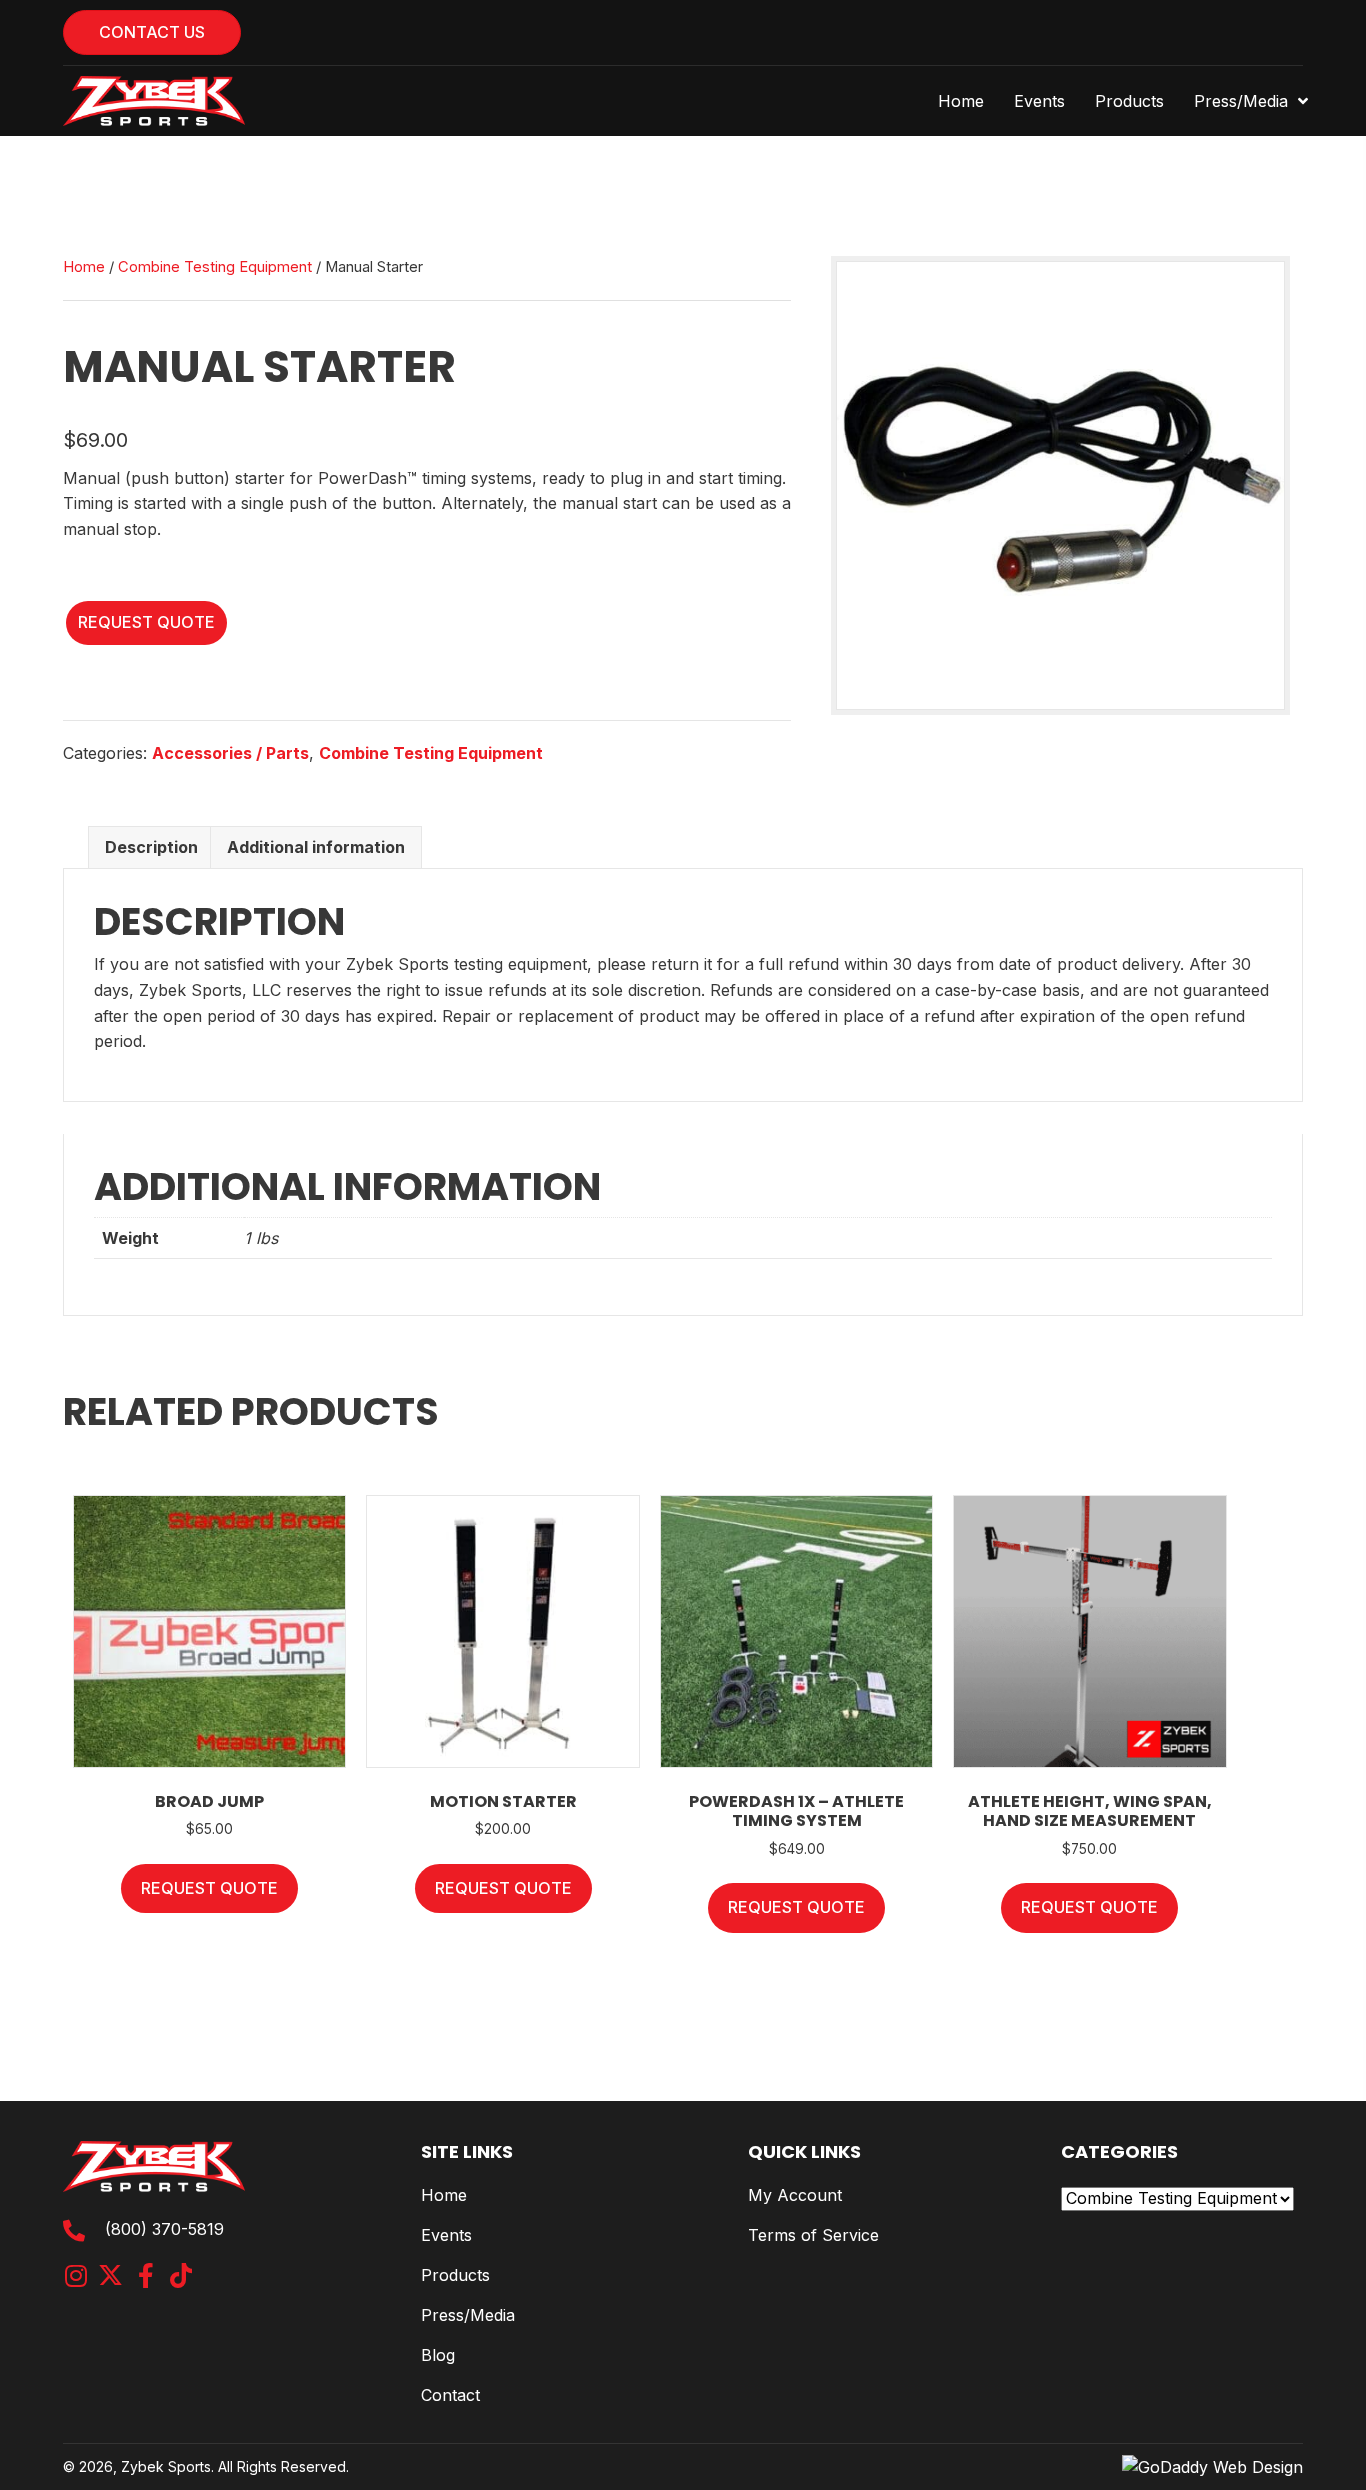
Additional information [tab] (316, 847)
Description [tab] (151, 847)
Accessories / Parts (230, 753)
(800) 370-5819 (164, 2229)
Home (84, 267)
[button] (75, 2275)
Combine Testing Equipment (215, 267)
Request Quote (146, 622)
